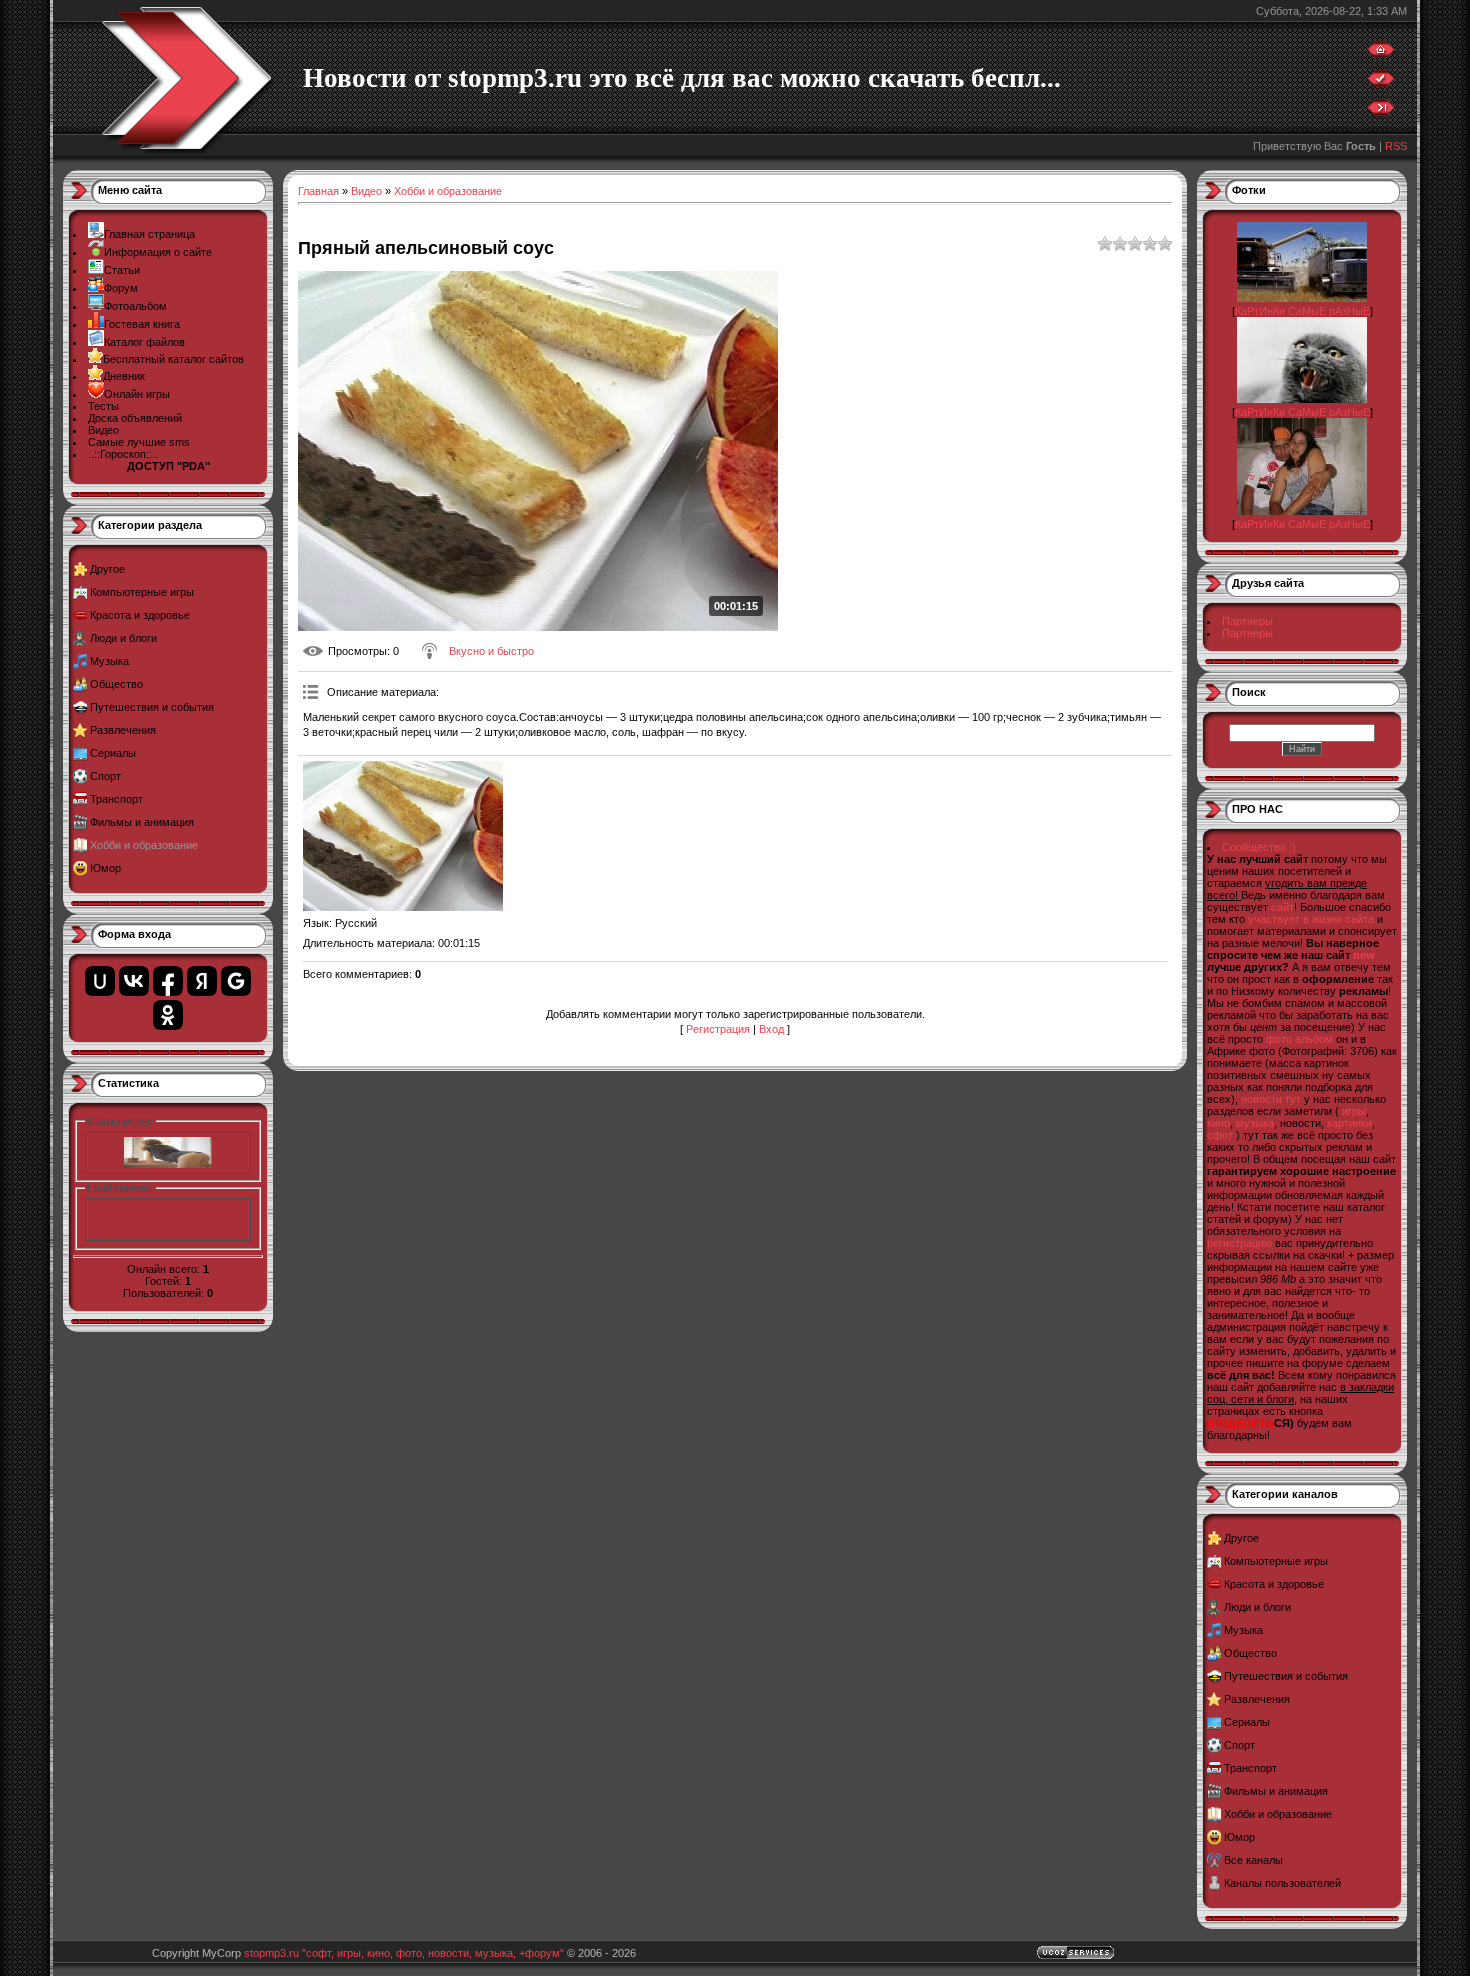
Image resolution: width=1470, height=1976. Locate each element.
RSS (1396, 146)
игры (1354, 1111)
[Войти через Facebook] (168, 981)
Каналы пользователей (1282, 1883)
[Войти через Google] (236, 981)
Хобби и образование (144, 845)
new (1364, 955)
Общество (116, 684)
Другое (107, 569)
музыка (1255, 1123)
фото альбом (1299, 1039)
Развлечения (123, 730)
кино (1218, 1123)
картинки (1349, 1123)
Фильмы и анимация (142, 822)
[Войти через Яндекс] (202, 981)
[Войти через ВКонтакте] (134, 981)
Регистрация (718, 1029)
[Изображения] (403, 836)
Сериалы (113, 753)
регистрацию (1239, 1243)
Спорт (105, 776)
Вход (771, 1029)
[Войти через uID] (100, 981)
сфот (1220, 1135)
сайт (1282, 907)
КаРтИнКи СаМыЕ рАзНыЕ (1302, 311)
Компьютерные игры (142, 592)
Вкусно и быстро (491, 651)
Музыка (109, 661)
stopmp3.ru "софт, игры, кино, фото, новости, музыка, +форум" (404, 1953)
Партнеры (1247, 621)
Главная (318, 191)
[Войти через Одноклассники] (168, 1015)
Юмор (105, 868)
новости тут (1271, 1099)
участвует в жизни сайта (1311, 919)
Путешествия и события (152, 707)
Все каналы (1253, 1860)
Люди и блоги (123, 638)
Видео (366, 191)
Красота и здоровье (140, 615)
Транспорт (116, 799)
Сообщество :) (1259, 847)
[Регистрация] (1381, 83)
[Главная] (1381, 54)
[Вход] (1381, 112)
